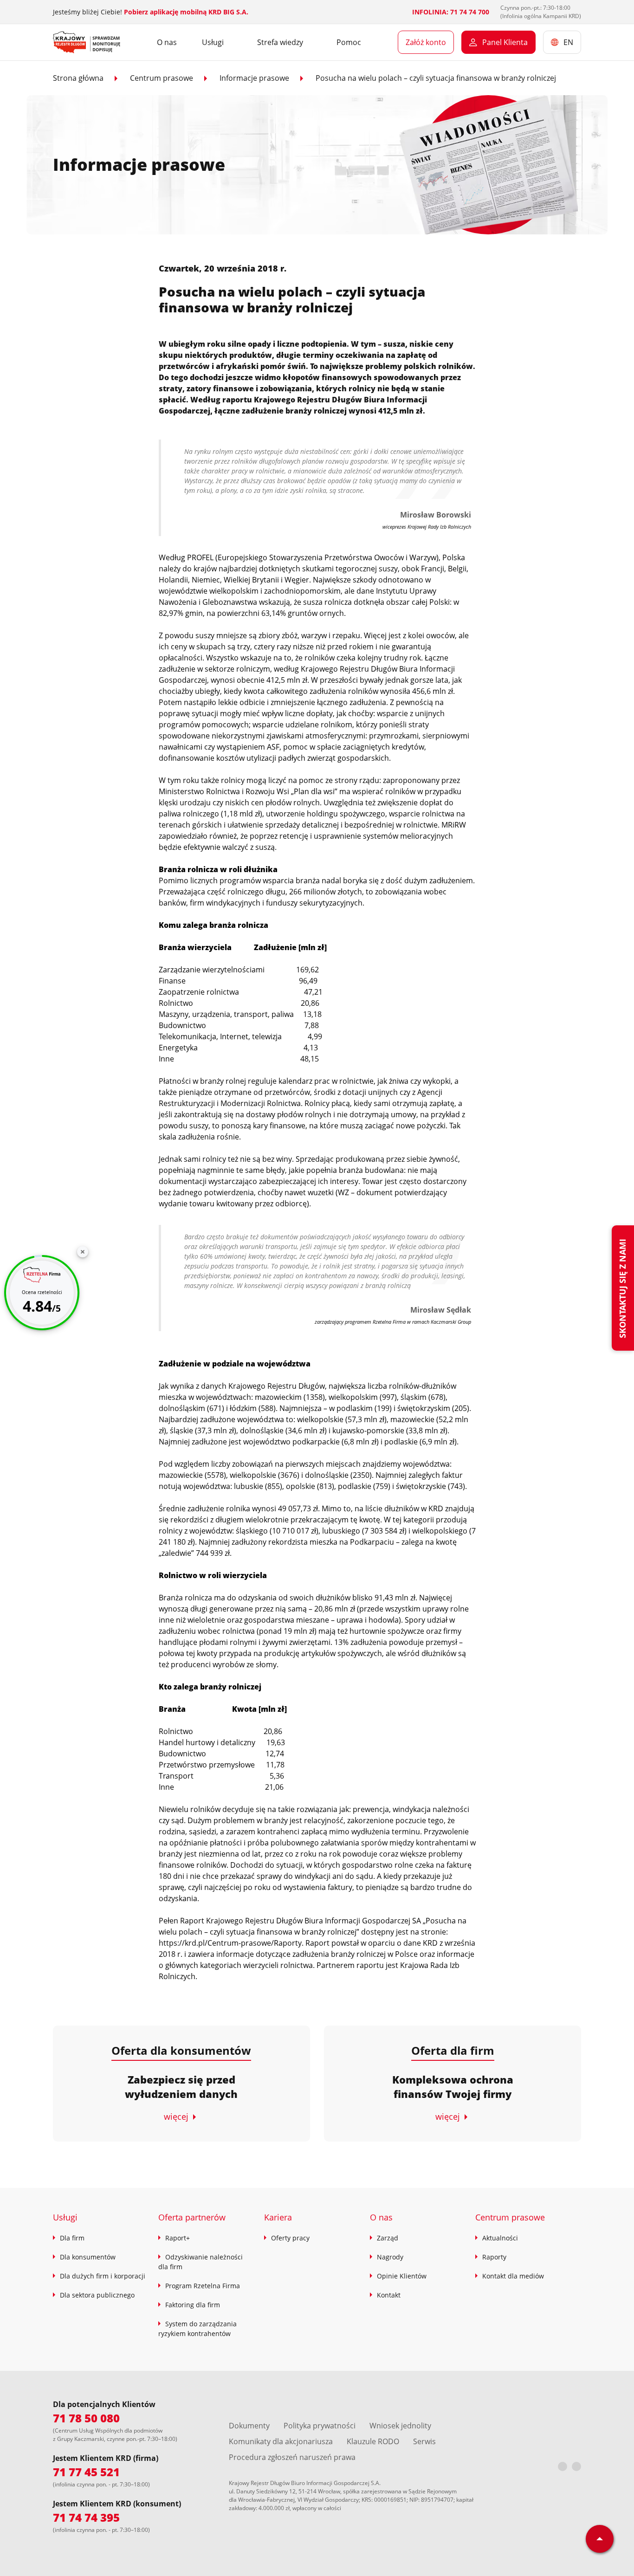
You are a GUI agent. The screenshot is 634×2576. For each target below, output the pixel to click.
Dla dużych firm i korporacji (103, 2276)
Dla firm (72, 2238)
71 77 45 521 (86, 2472)
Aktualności (500, 2238)
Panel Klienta (505, 42)
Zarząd (388, 2238)
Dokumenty (249, 2426)
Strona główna (78, 78)
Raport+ (178, 2238)
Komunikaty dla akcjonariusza (281, 2441)
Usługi (65, 2217)
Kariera (278, 2217)
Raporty (494, 2257)
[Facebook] (563, 2466)
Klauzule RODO (373, 2441)
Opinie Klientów (402, 2276)
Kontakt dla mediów (513, 2276)
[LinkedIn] (576, 2466)
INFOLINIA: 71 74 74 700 (451, 12)
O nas (167, 42)
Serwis (424, 2441)
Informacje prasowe (254, 78)
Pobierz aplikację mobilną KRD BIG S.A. (186, 12)
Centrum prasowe (162, 78)
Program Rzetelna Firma (203, 2286)
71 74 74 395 (86, 2517)
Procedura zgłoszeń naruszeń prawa (292, 2457)
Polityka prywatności (320, 2426)
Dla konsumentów (88, 2257)
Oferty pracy (290, 2238)
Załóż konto (426, 42)
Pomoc (349, 42)
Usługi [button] (213, 42)
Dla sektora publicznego (97, 2295)
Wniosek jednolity (400, 2426)
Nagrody (390, 2257)
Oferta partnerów (192, 2217)
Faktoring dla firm (193, 2305)
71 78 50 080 (86, 2418)
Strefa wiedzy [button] (280, 42)
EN (568, 42)
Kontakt (389, 2295)
